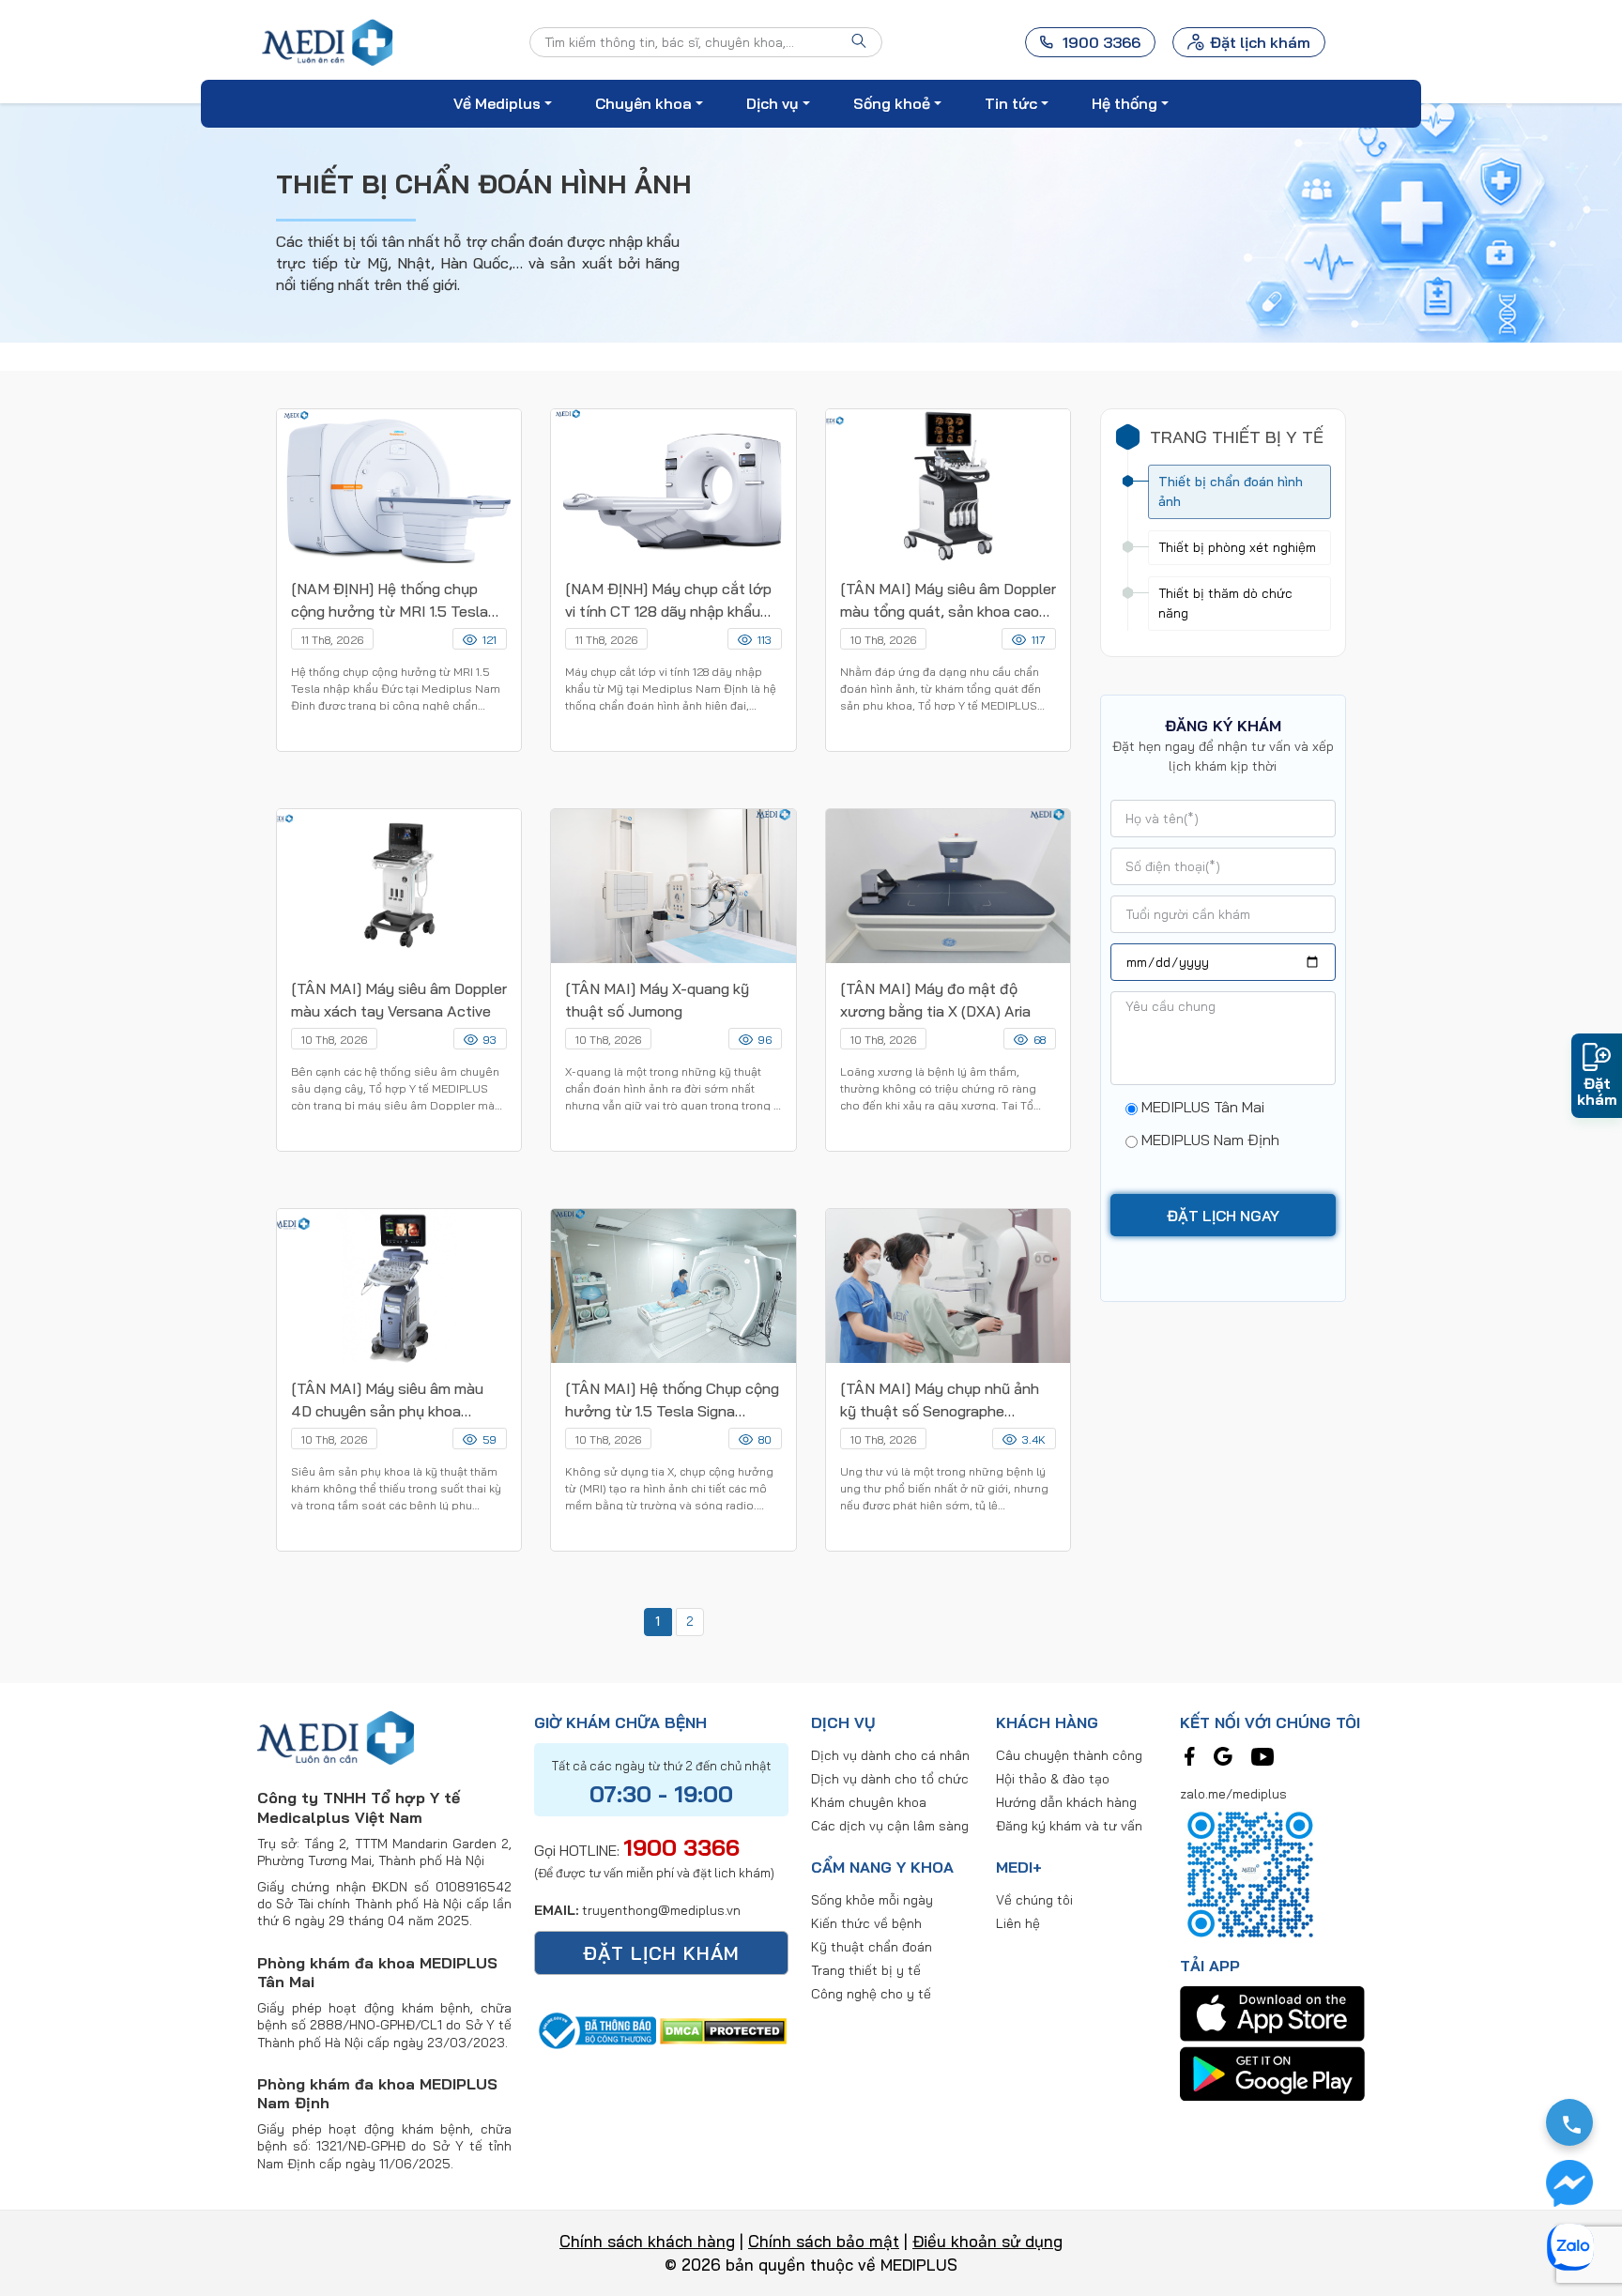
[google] (1223, 1754)
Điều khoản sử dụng (987, 2241)
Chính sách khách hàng (647, 2241)
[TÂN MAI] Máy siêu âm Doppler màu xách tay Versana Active (399, 1000)
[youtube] (1262, 1754)
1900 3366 (681, 1847)
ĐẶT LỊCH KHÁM (661, 1953)
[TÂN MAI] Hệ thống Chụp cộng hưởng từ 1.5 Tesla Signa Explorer (672, 1401)
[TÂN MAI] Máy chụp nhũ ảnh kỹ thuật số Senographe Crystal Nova (940, 1401)
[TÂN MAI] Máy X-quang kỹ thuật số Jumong (657, 1000)
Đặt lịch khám (1260, 42)
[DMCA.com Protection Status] (723, 2028)
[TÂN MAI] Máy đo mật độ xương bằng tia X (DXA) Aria (937, 1000)
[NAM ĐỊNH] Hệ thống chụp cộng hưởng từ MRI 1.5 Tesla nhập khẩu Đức (390, 601)
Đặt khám (1597, 1091)
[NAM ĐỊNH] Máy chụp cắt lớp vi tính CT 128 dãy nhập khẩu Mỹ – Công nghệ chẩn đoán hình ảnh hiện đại (668, 601)
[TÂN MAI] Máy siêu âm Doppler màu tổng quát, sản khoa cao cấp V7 (948, 601)
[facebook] (1190, 1754)
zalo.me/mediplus (1233, 1794)
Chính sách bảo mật (824, 2241)
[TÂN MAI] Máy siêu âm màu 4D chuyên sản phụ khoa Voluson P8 (387, 1401)
